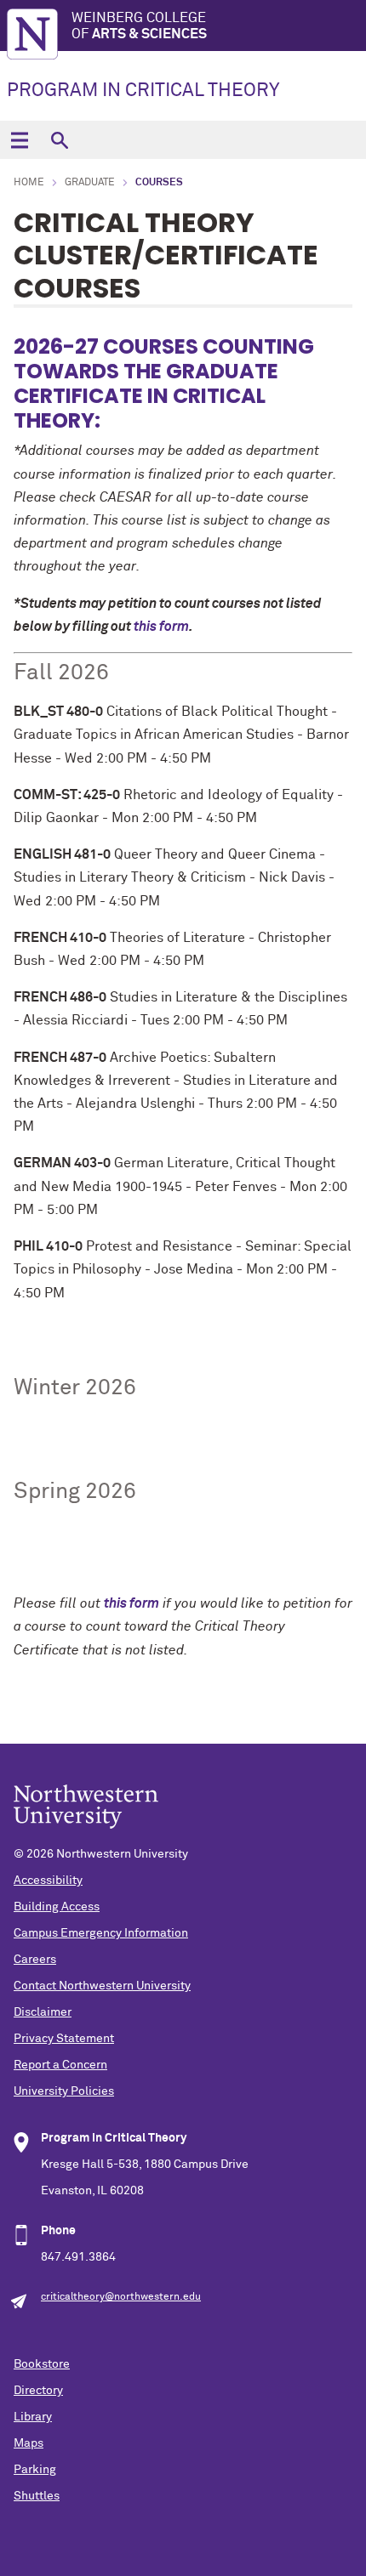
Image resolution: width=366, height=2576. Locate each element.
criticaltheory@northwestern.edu (121, 2297)
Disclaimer (43, 2012)
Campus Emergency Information (101, 1933)
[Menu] (19, 140)
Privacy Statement (64, 2039)
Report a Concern (60, 2065)
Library (33, 2417)
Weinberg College (139, 26)
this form (161, 627)
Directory (38, 2391)
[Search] (59, 140)
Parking (35, 2470)
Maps (29, 2443)
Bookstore (42, 2364)
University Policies (64, 2091)
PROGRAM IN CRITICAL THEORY (143, 91)
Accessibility (48, 1881)
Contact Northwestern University (102, 1986)
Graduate (90, 183)
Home (29, 183)
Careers (35, 1960)
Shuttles (37, 2496)
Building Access (57, 1907)
